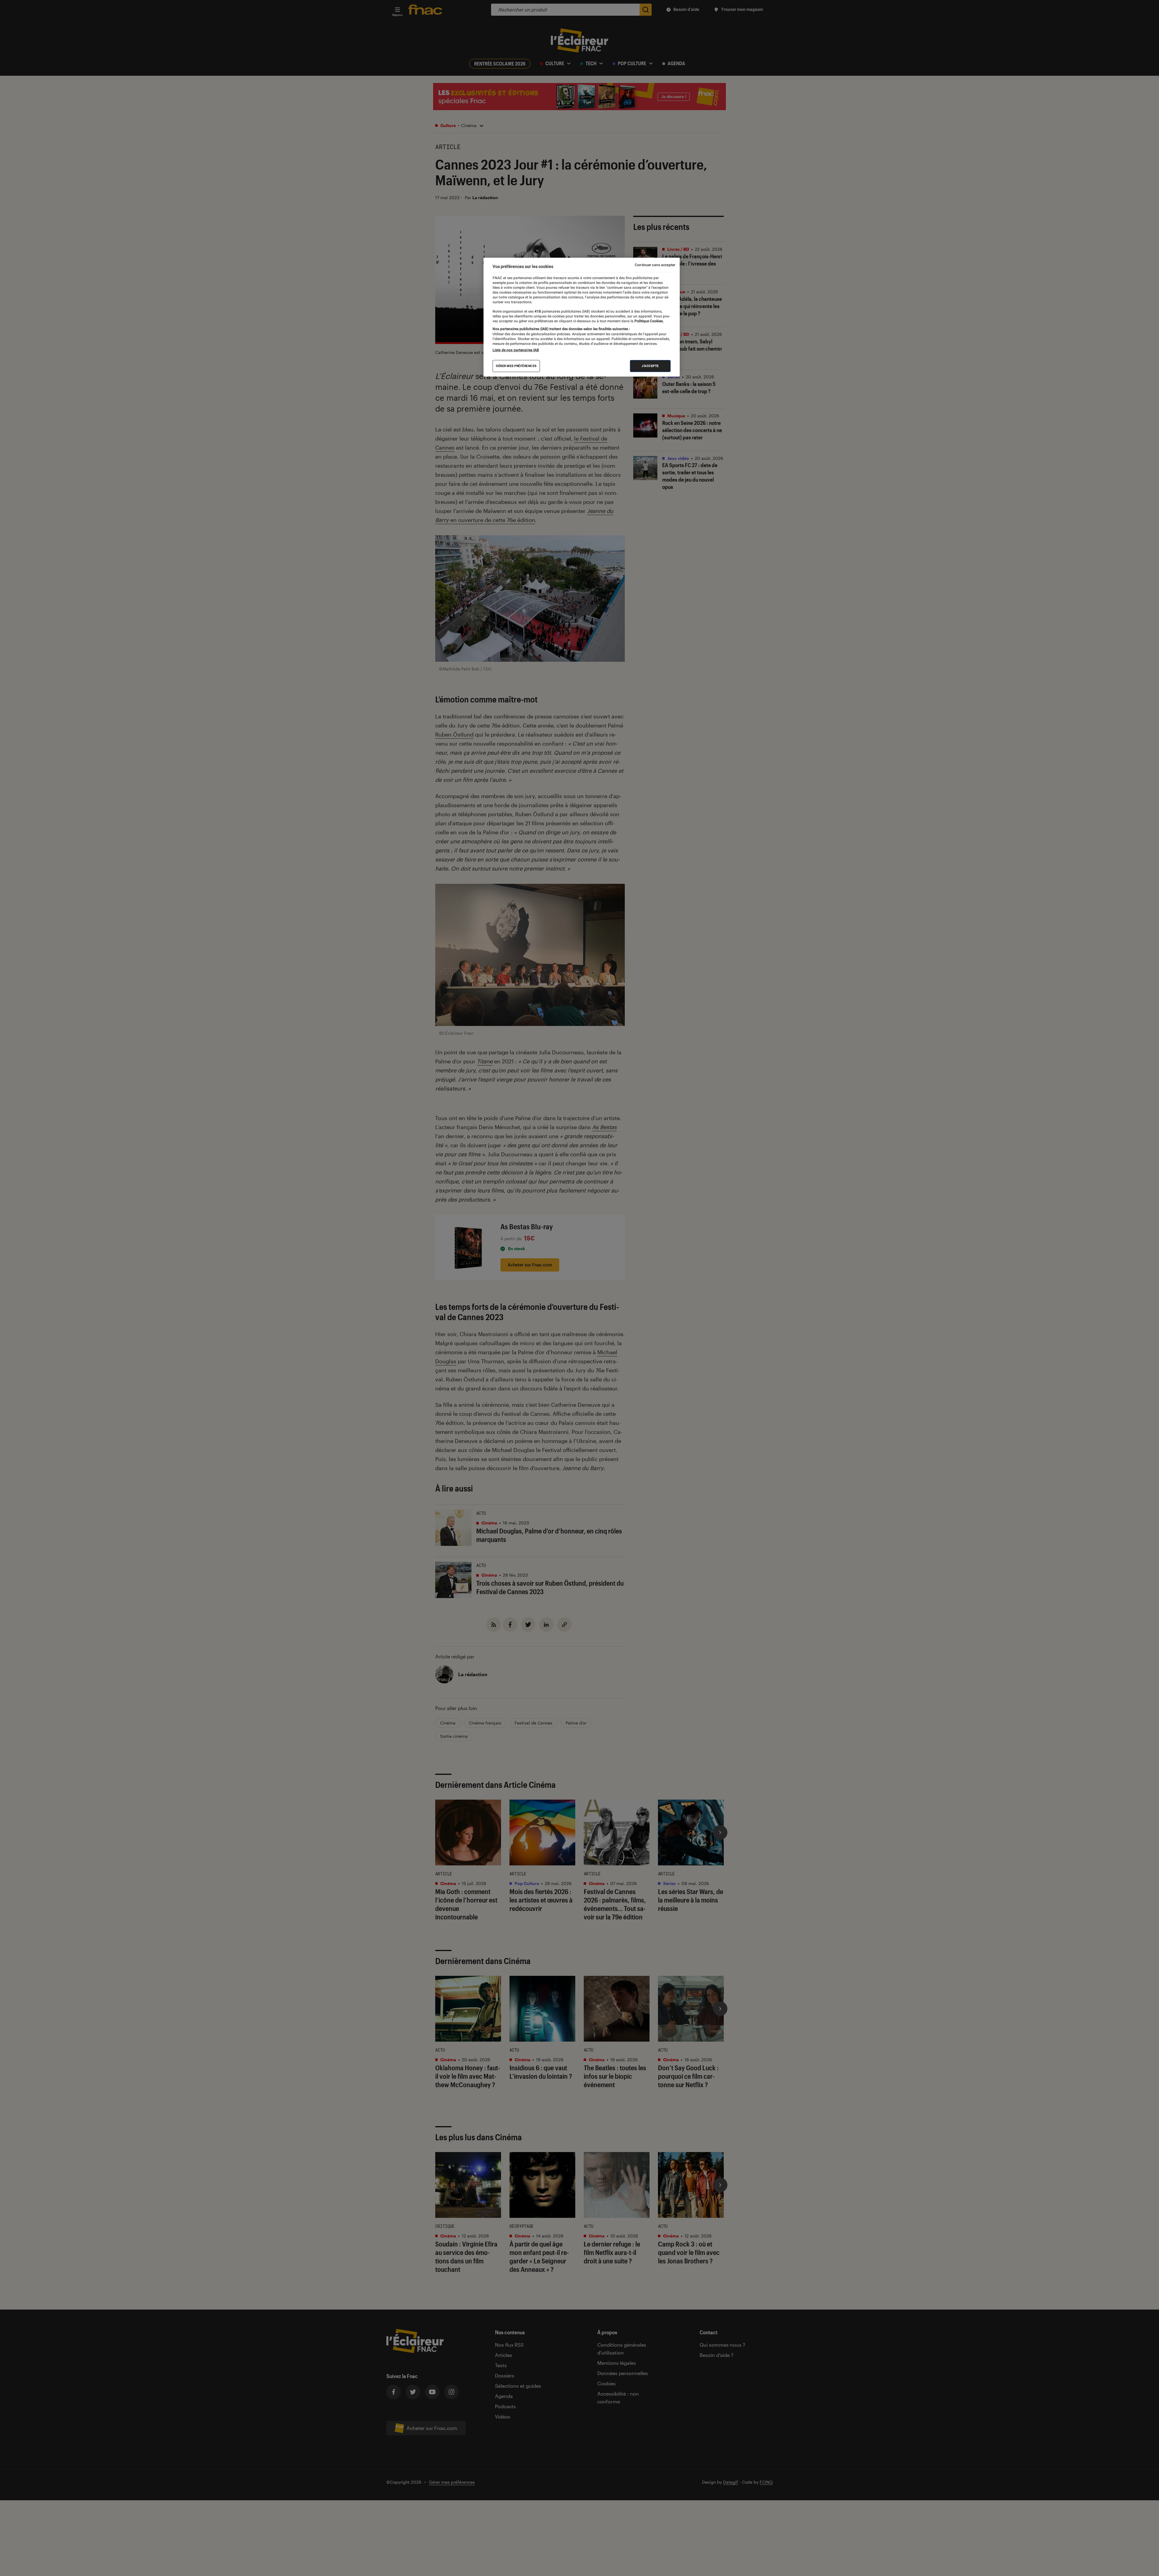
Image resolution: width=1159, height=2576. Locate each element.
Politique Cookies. (649, 321)
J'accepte (650, 366)
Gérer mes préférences (516, 366)
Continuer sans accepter (655, 265)
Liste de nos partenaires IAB (516, 350)
